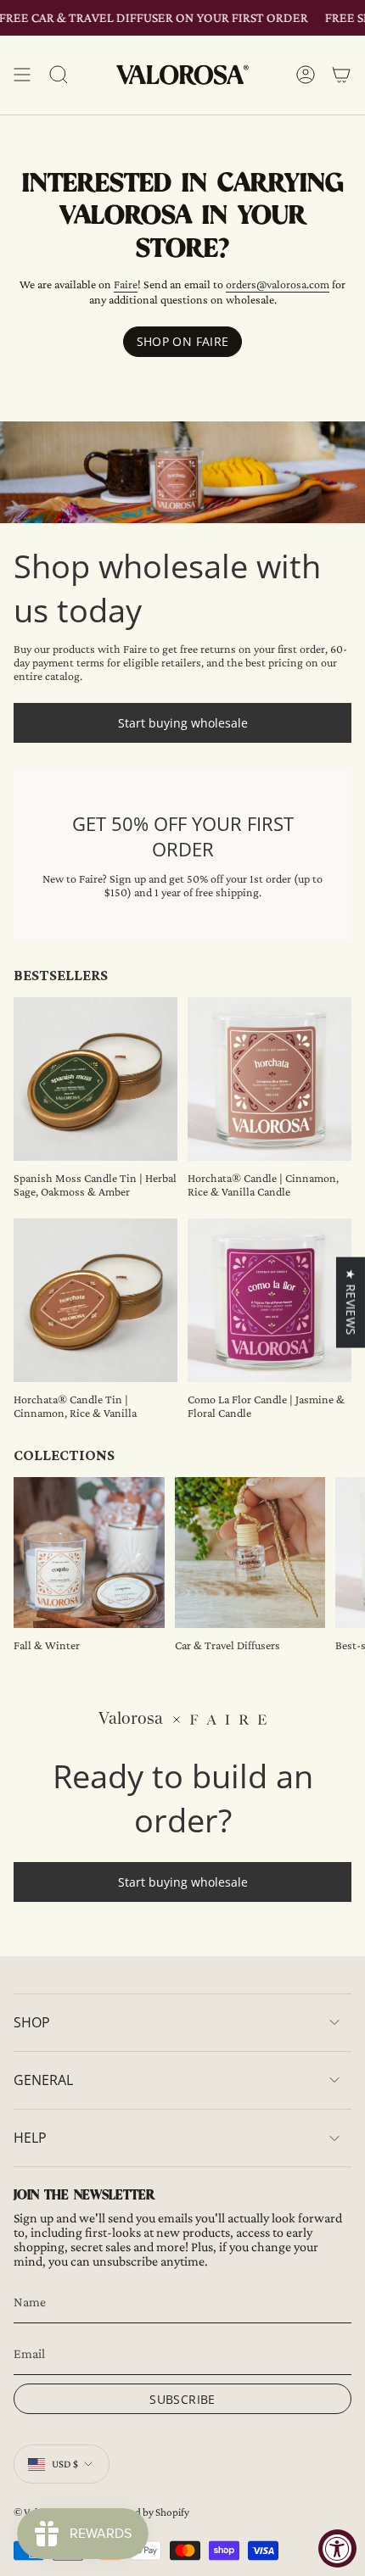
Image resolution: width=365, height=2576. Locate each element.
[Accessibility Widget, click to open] (337, 2548)
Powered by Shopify (145, 2512)
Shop (32, 2022)
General (43, 2080)
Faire (126, 284)
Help (30, 2138)
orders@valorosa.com (278, 284)
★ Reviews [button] (351, 1302)
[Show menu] (22, 75)
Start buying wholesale (183, 723)
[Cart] (341, 75)
